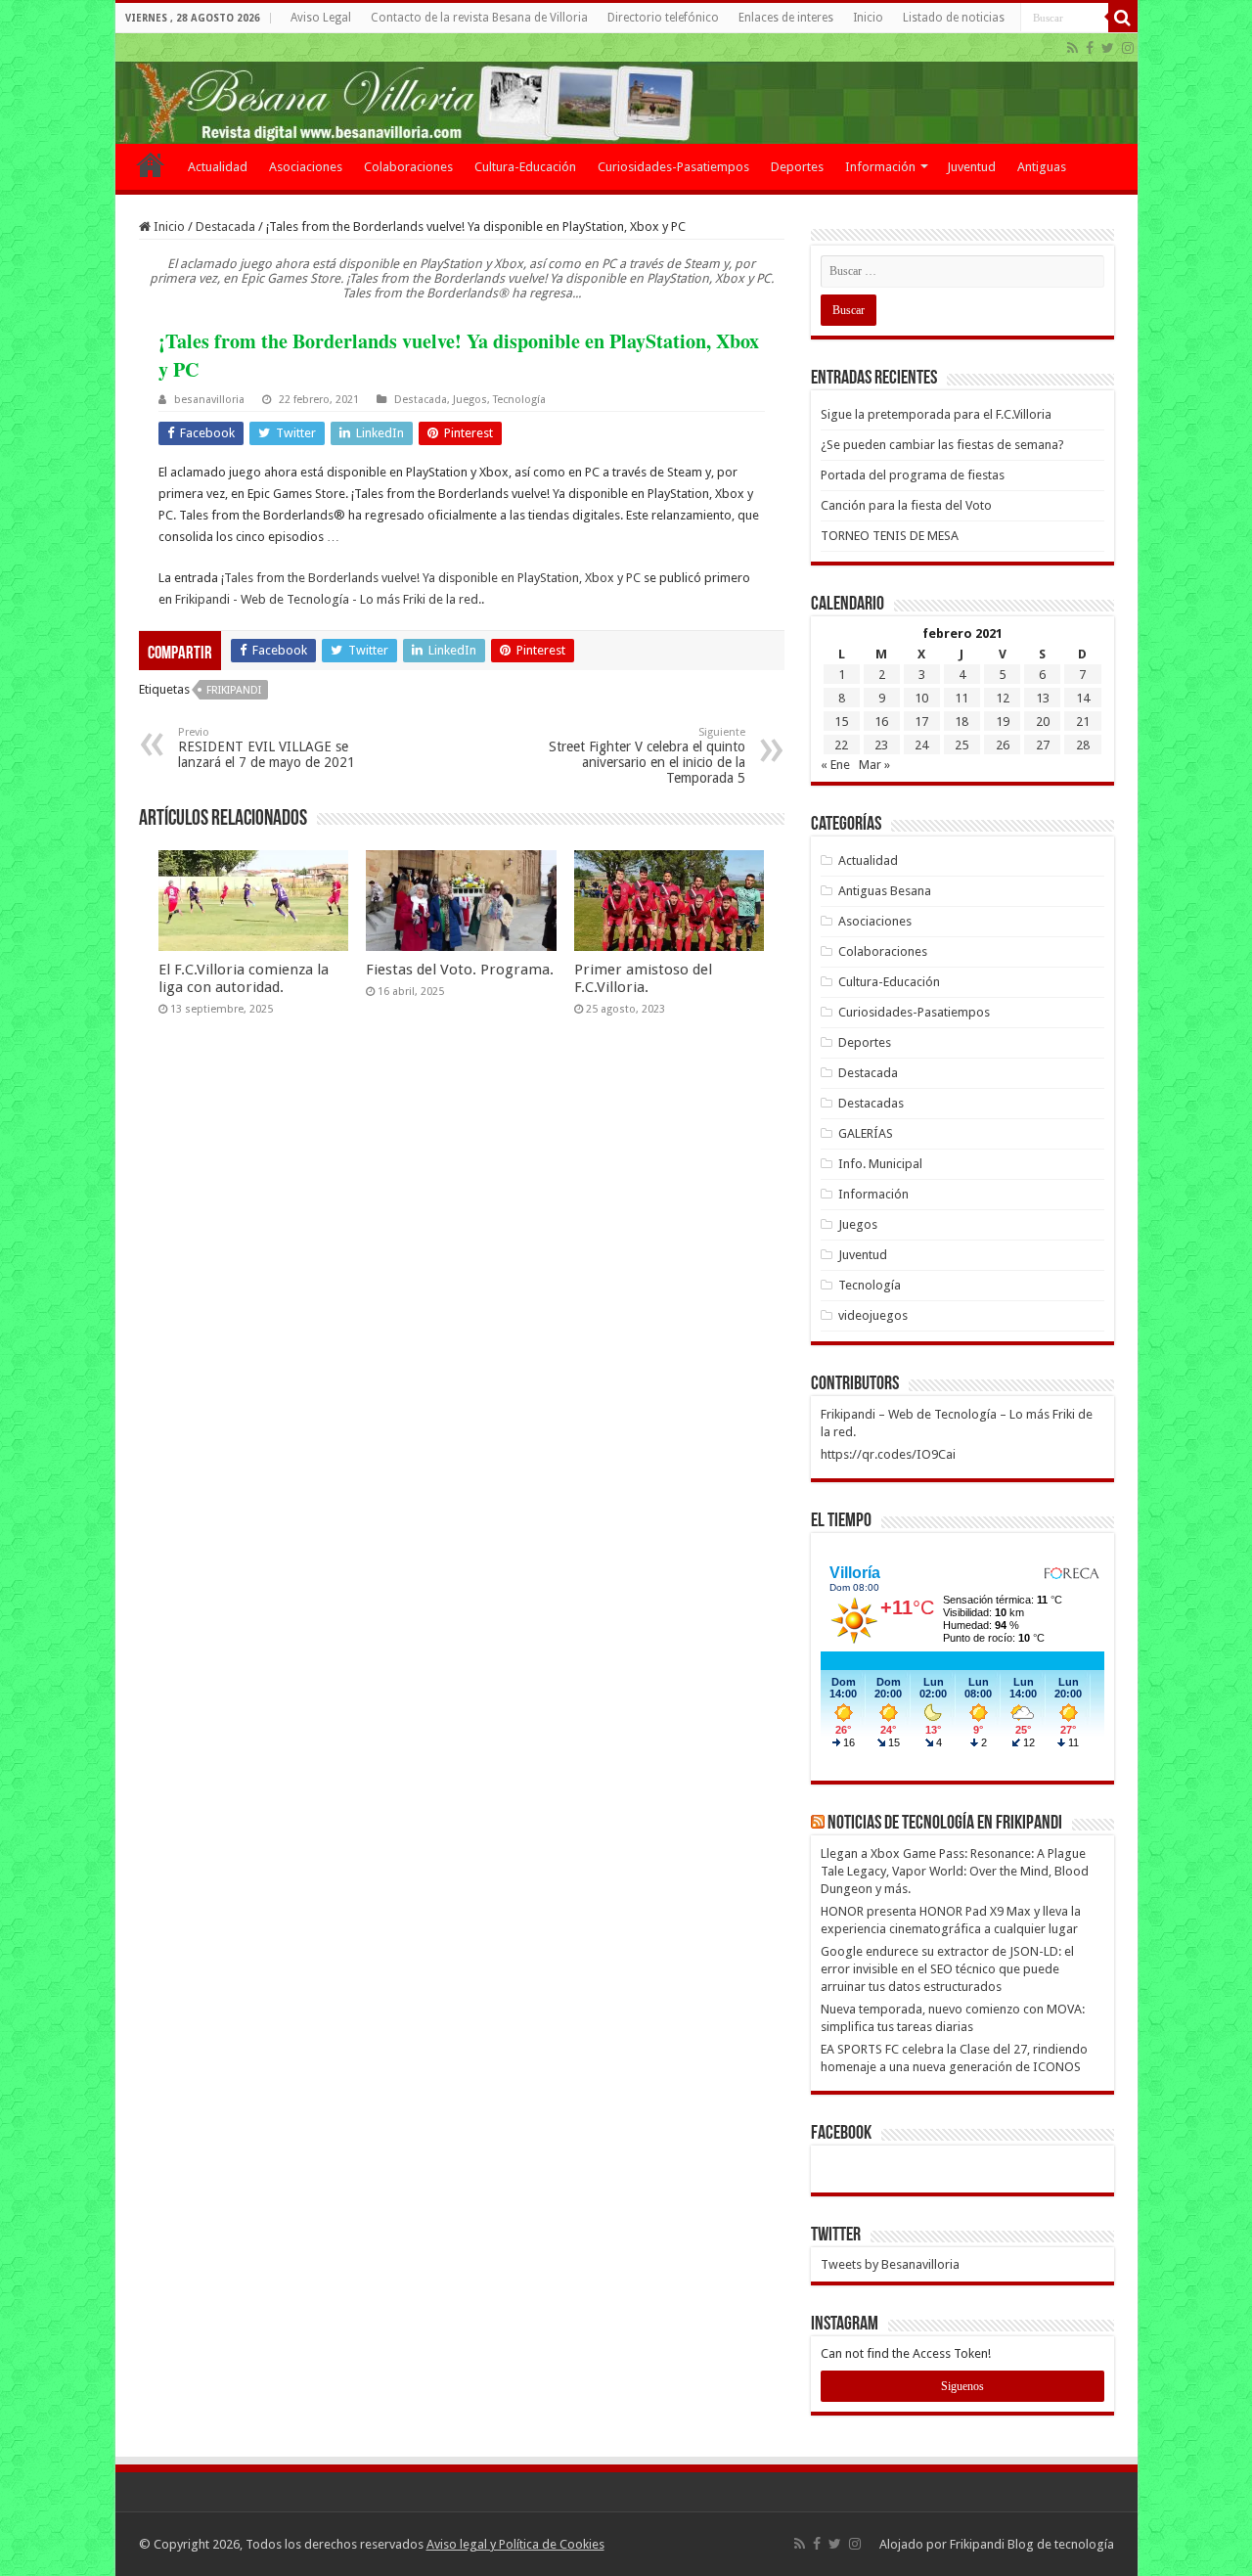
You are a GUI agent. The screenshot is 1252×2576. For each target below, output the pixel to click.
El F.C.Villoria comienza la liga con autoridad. (244, 978)
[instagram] (1128, 48)
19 (1003, 722)
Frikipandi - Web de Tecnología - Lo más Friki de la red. (328, 599)
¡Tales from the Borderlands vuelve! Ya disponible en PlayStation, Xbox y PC (431, 578)
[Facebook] (1090, 48)
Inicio (868, 18)
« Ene (835, 765)
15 (841, 722)
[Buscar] (1123, 18)
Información (880, 167)
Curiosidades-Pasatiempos (673, 167)
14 (1083, 698)
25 (961, 745)
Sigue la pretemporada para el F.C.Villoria (936, 414)
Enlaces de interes (786, 18)
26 (1003, 745)
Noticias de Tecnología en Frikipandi (945, 1824)
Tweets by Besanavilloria (890, 2264)
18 (961, 722)
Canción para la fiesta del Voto (906, 505)
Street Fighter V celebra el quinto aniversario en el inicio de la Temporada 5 (647, 756)
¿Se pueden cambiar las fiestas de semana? (942, 445)
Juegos (470, 400)
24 (921, 745)
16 (881, 722)
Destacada (225, 226)
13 (1043, 698)
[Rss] (1073, 48)
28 (1083, 745)
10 (921, 698)
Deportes (797, 167)
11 (961, 698)
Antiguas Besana (885, 891)
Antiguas (1042, 167)
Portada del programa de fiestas (913, 475)
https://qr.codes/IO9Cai (888, 1454)
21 (1083, 722)
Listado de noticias (954, 18)
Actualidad (218, 167)
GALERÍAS (866, 1133)
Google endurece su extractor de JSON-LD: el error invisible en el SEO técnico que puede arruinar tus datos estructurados (947, 1969)
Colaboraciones (408, 167)
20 (1043, 722)
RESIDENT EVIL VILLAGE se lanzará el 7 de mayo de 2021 (267, 748)
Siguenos (962, 2386)
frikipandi (234, 690)
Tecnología (519, 400)
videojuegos (873, 1315)
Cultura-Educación (525, 167)
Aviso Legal (321, 18)
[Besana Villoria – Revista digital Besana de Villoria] (626, 89)
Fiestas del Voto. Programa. (460, 970)
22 (841, 745)
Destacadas (871, 1103)
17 (921, 722)
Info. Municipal (880, 1164)
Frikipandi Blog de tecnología (1032, 2544)
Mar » (874, 765)
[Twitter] (1108, 48)
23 (881, 745)
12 (1003, 698)
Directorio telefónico (663, 18)
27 (1043, 745)
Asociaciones (306, 167)
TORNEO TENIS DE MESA (890, 536)
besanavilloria (209, 400)
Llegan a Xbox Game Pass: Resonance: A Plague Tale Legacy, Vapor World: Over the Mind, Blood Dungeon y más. (955, 1871)
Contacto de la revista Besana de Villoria (479, 18)
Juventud (971, 167)
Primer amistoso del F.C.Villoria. (643, 978)
